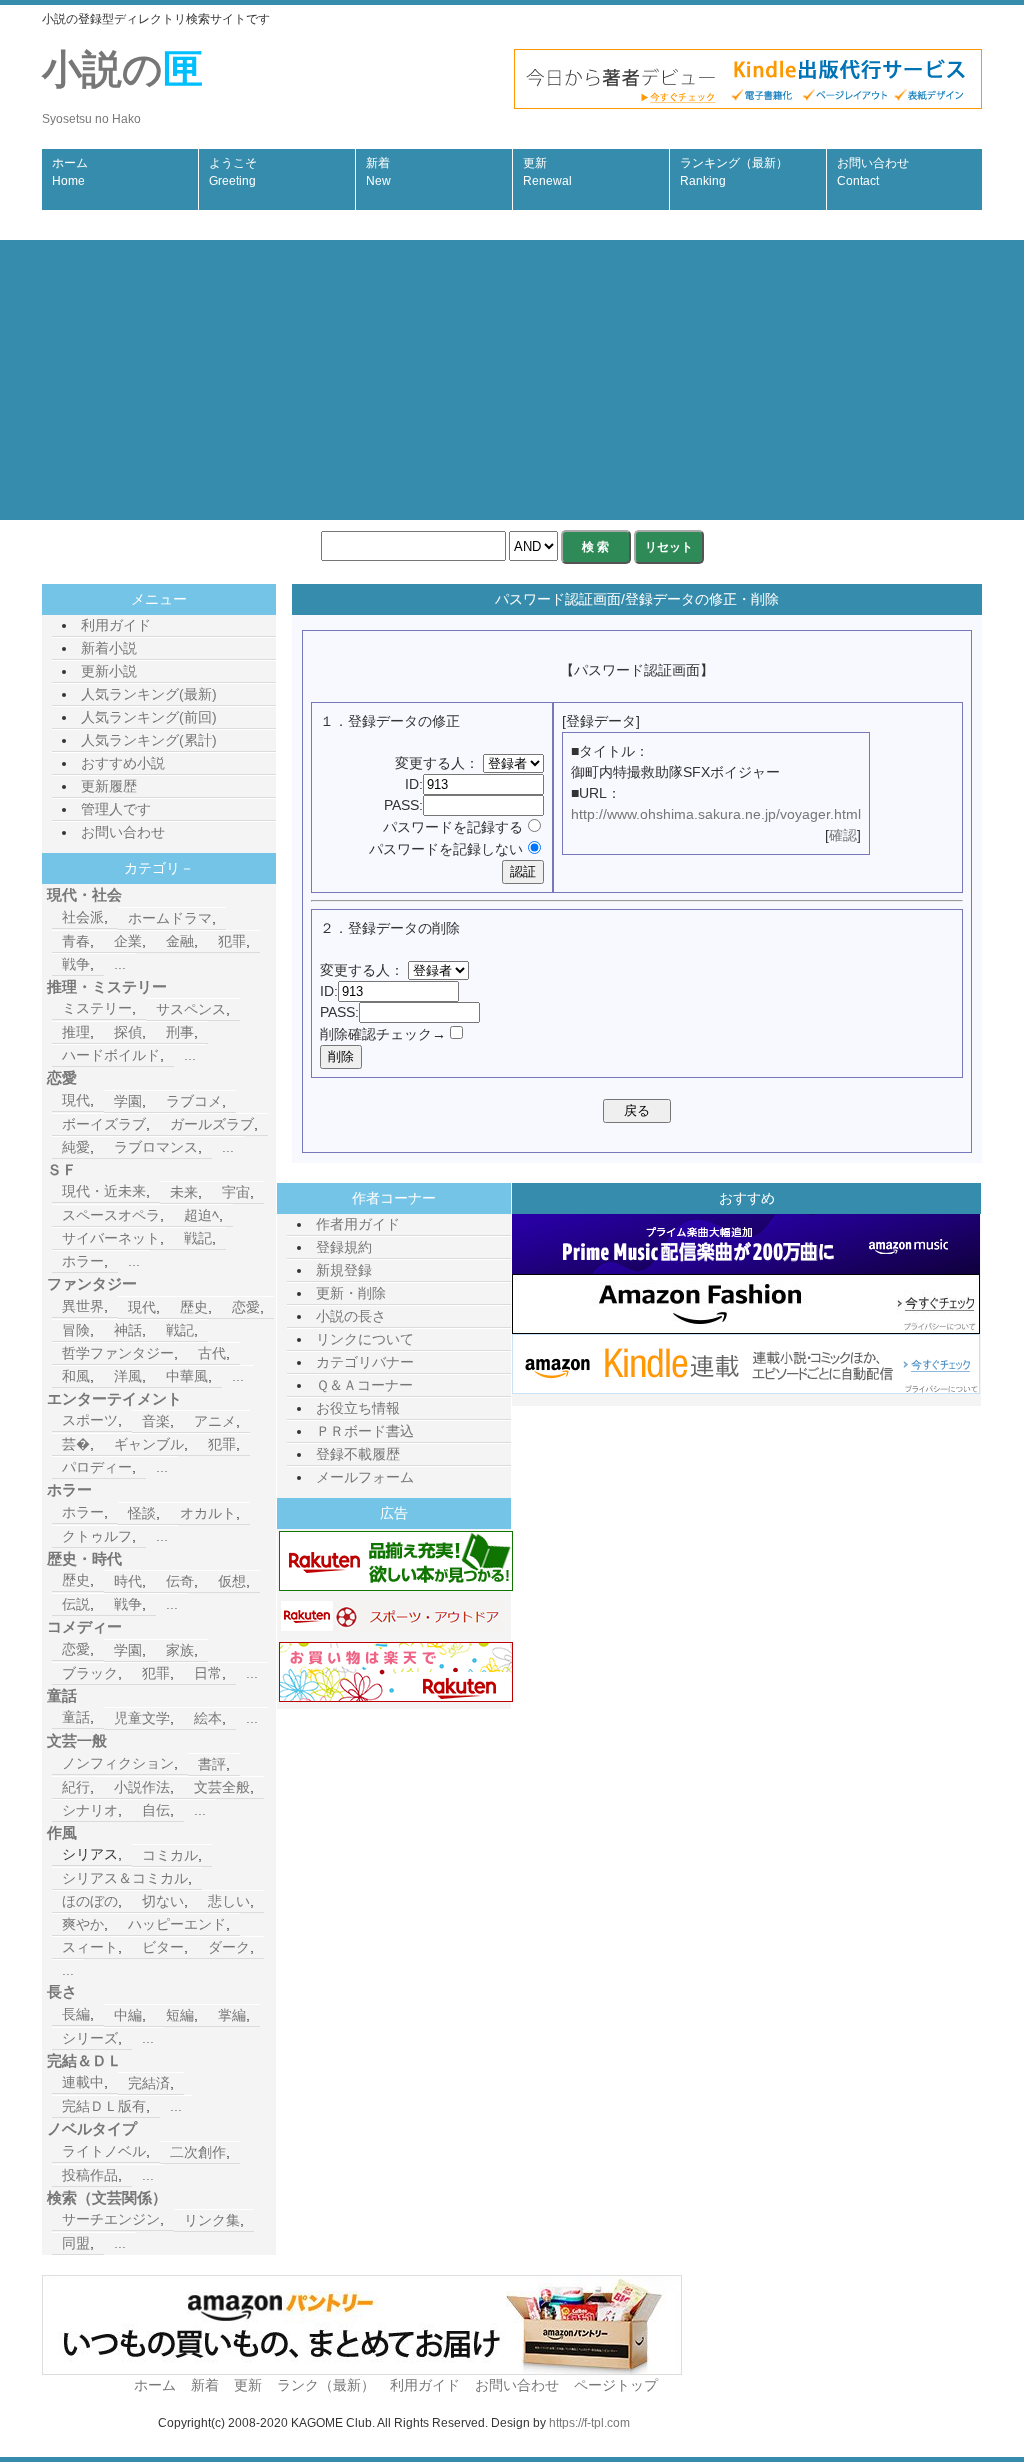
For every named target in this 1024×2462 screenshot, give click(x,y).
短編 (180, 2015)
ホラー (83, 1261)
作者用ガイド (358, 1224)
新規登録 (344, 1270)
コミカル (170, 1855)
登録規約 (344, 1247)
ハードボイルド (111, 1055)
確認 (843, 835)
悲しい (229, 1901)
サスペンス (191, 1009)
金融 (180, 941)
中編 (128, 2015)
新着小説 (109, 648)
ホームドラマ (170, 918)
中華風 (187, 1376)
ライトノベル (104, 2151)
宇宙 (236, 1192)
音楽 (156, 1421)
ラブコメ (194, 1101)
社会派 (83, 917)
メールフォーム (365, 1477)
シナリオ (90, 1810)
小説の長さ (351, 1316)
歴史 (194, 1307)
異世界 (83, 1306)
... (120, 964)
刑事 (180, 1032)
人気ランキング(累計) (149, 740)
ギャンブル (149, 1444)
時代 (128, 1581)
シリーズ (90, 2038)
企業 (128, 941)
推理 (76, 1032)
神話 (128, 1330)
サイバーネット (111, 1238)
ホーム (70, 172)
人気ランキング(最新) (149, 694)
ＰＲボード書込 (365, 1431)
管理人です (116, 809)
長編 (76, 2014)
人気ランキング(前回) (149, 717)
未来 (184, 1192)
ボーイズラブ (104, 1124)
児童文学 (142, 1718)
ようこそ (233, 172)
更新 (547, 172)
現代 (76, 1100)
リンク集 (212, 2220)
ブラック (90, 1673)
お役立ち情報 (358, 1408)
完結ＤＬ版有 (104, 2106)
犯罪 (232, 941)
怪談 (142, 1513)
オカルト (208, 1513)
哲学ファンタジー (118, 1353)
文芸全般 (222, 1787)
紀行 (76, 1787)
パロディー (97, 1467)
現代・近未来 (104, 1191)
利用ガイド (116, 625)
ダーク (229, 1947)
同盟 (76, 2243)
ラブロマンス (156, 1147)
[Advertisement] (512, 380)
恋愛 (246, 1307)
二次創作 (198, 2152)
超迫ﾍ (201, 1215)
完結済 (149, 2083)
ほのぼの (90, 1901)
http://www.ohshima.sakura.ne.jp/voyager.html (716, 814)
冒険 (76, 1330)
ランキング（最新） (734, 172)
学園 (128, 1101)
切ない (163, 1901)
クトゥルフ (97, 1536)
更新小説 (109, 671)
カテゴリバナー (365, 1362)
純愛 (76, 1147)
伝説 (76, 1604)
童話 (76, 1717)
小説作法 (142, 1787)
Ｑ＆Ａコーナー (364, 1385)
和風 (76, 1376)
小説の (122, 86)
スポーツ (90, 1420)
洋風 (128, 1376)
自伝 (156, 1810)
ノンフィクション (118, 1763)
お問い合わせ (873, 172)
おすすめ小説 (123, 763)
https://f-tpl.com (589, 2423)
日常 (208, 1673)
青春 (76, 941)
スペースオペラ (111, 1215)
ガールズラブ (212, 1124)
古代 (212, 1353)
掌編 (232, 2015)
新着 (378, 172)
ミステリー (97, 1008)
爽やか (83, 1924)
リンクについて (365, 1339)
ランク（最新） (326, 2385)
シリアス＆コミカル (125, 1878)
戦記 (198, 1238)
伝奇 (180, 1581)
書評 (212, 1764)
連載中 (83, 2082)
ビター (163, 1947)
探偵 (128, 1032)
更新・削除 (351, 1293)
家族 (180, 1650)
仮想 (232, 1581)
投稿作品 (90, 2175)
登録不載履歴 (358, 1454)
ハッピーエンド (177, 1924)
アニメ (215, 1421)
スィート (90, 1947)
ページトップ (616, 2385)
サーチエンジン (111, 2219)
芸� (76, 1444)
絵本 (208, 1718)
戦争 (76, 964)
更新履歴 (109, 786)
